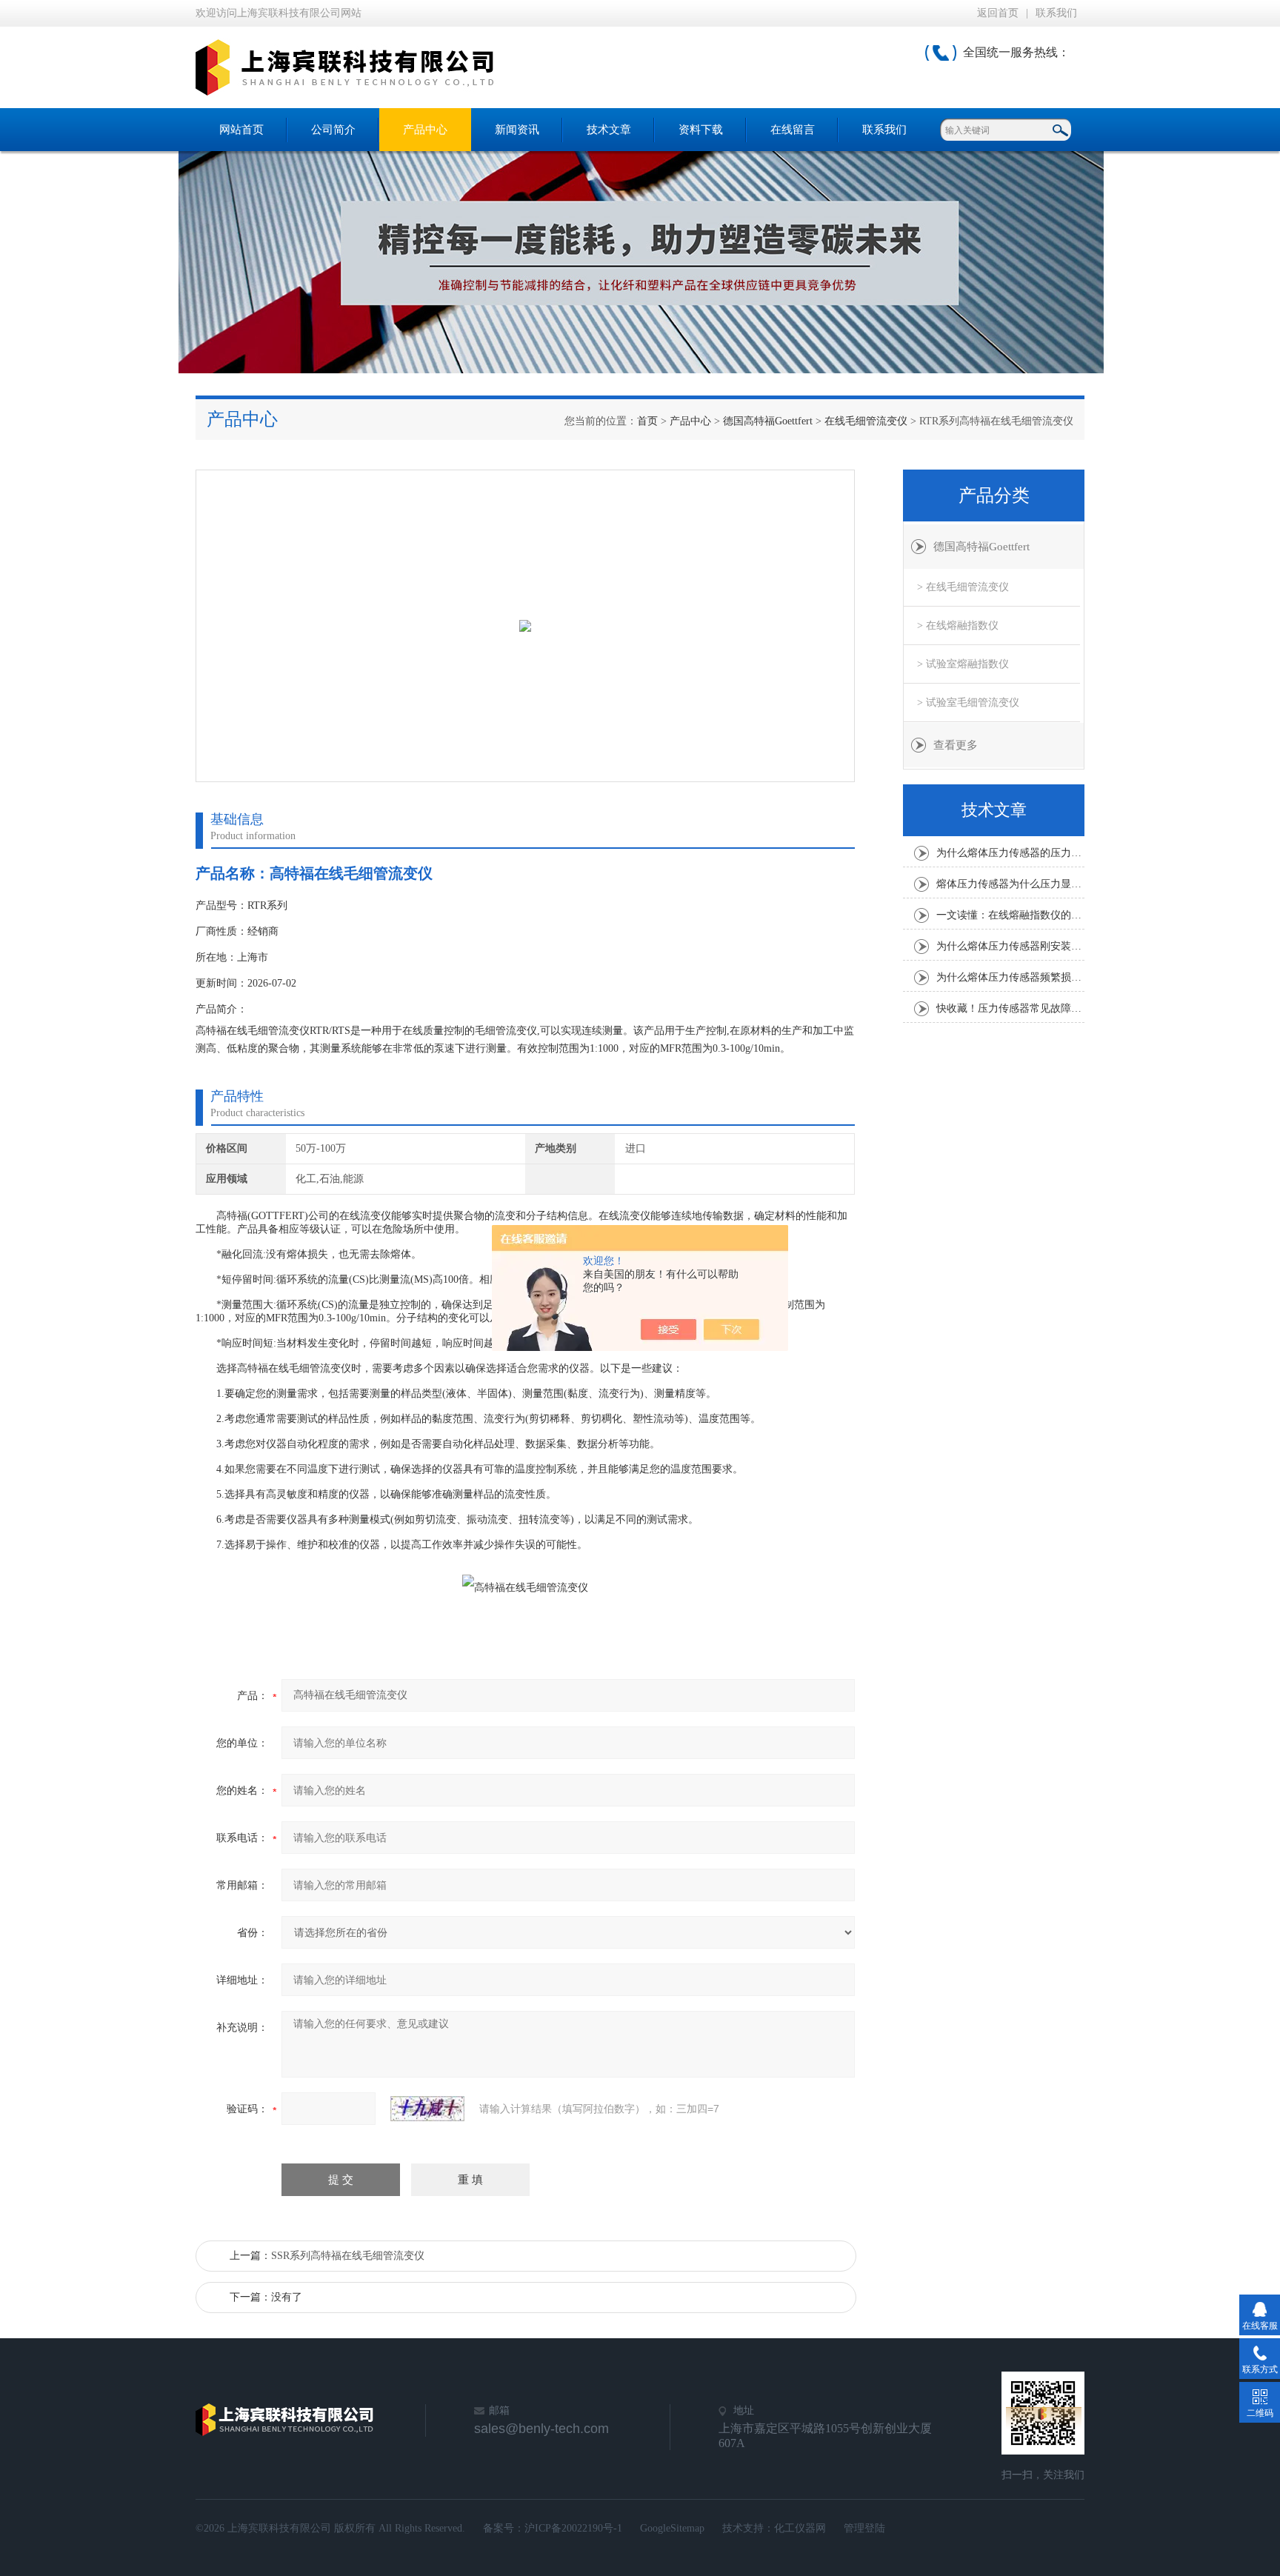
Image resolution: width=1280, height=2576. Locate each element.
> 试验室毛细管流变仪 (968, 703)
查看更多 (956, 745)
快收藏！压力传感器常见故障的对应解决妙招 (1010, 1008)
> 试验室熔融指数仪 (963, 664)
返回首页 (998, 13)
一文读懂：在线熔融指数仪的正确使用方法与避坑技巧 (1010, 915)
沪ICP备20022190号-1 (573, 2528)
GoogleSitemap (672, 2528)
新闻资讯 (517, 130)
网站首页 (241, 130)
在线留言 (793, 130)
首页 (647, 421)
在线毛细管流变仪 (866, 421)
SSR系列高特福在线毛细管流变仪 (348, 2256)
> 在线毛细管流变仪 (963, 587)
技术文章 (609, 130)
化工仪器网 (800, 2528)
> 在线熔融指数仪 (958, 625)
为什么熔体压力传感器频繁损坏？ (1010, 977)
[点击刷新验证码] (427, 2109)
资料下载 (701, 130)
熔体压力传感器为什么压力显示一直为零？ (1010, 884)
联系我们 (1056, 13)
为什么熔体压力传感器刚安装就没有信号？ (1010, 946)
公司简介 (333, 130)
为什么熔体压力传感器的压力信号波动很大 (1010, 853)
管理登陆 (864, 2528)
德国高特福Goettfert (768, 421)
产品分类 (994, 495)
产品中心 (425, 130)
